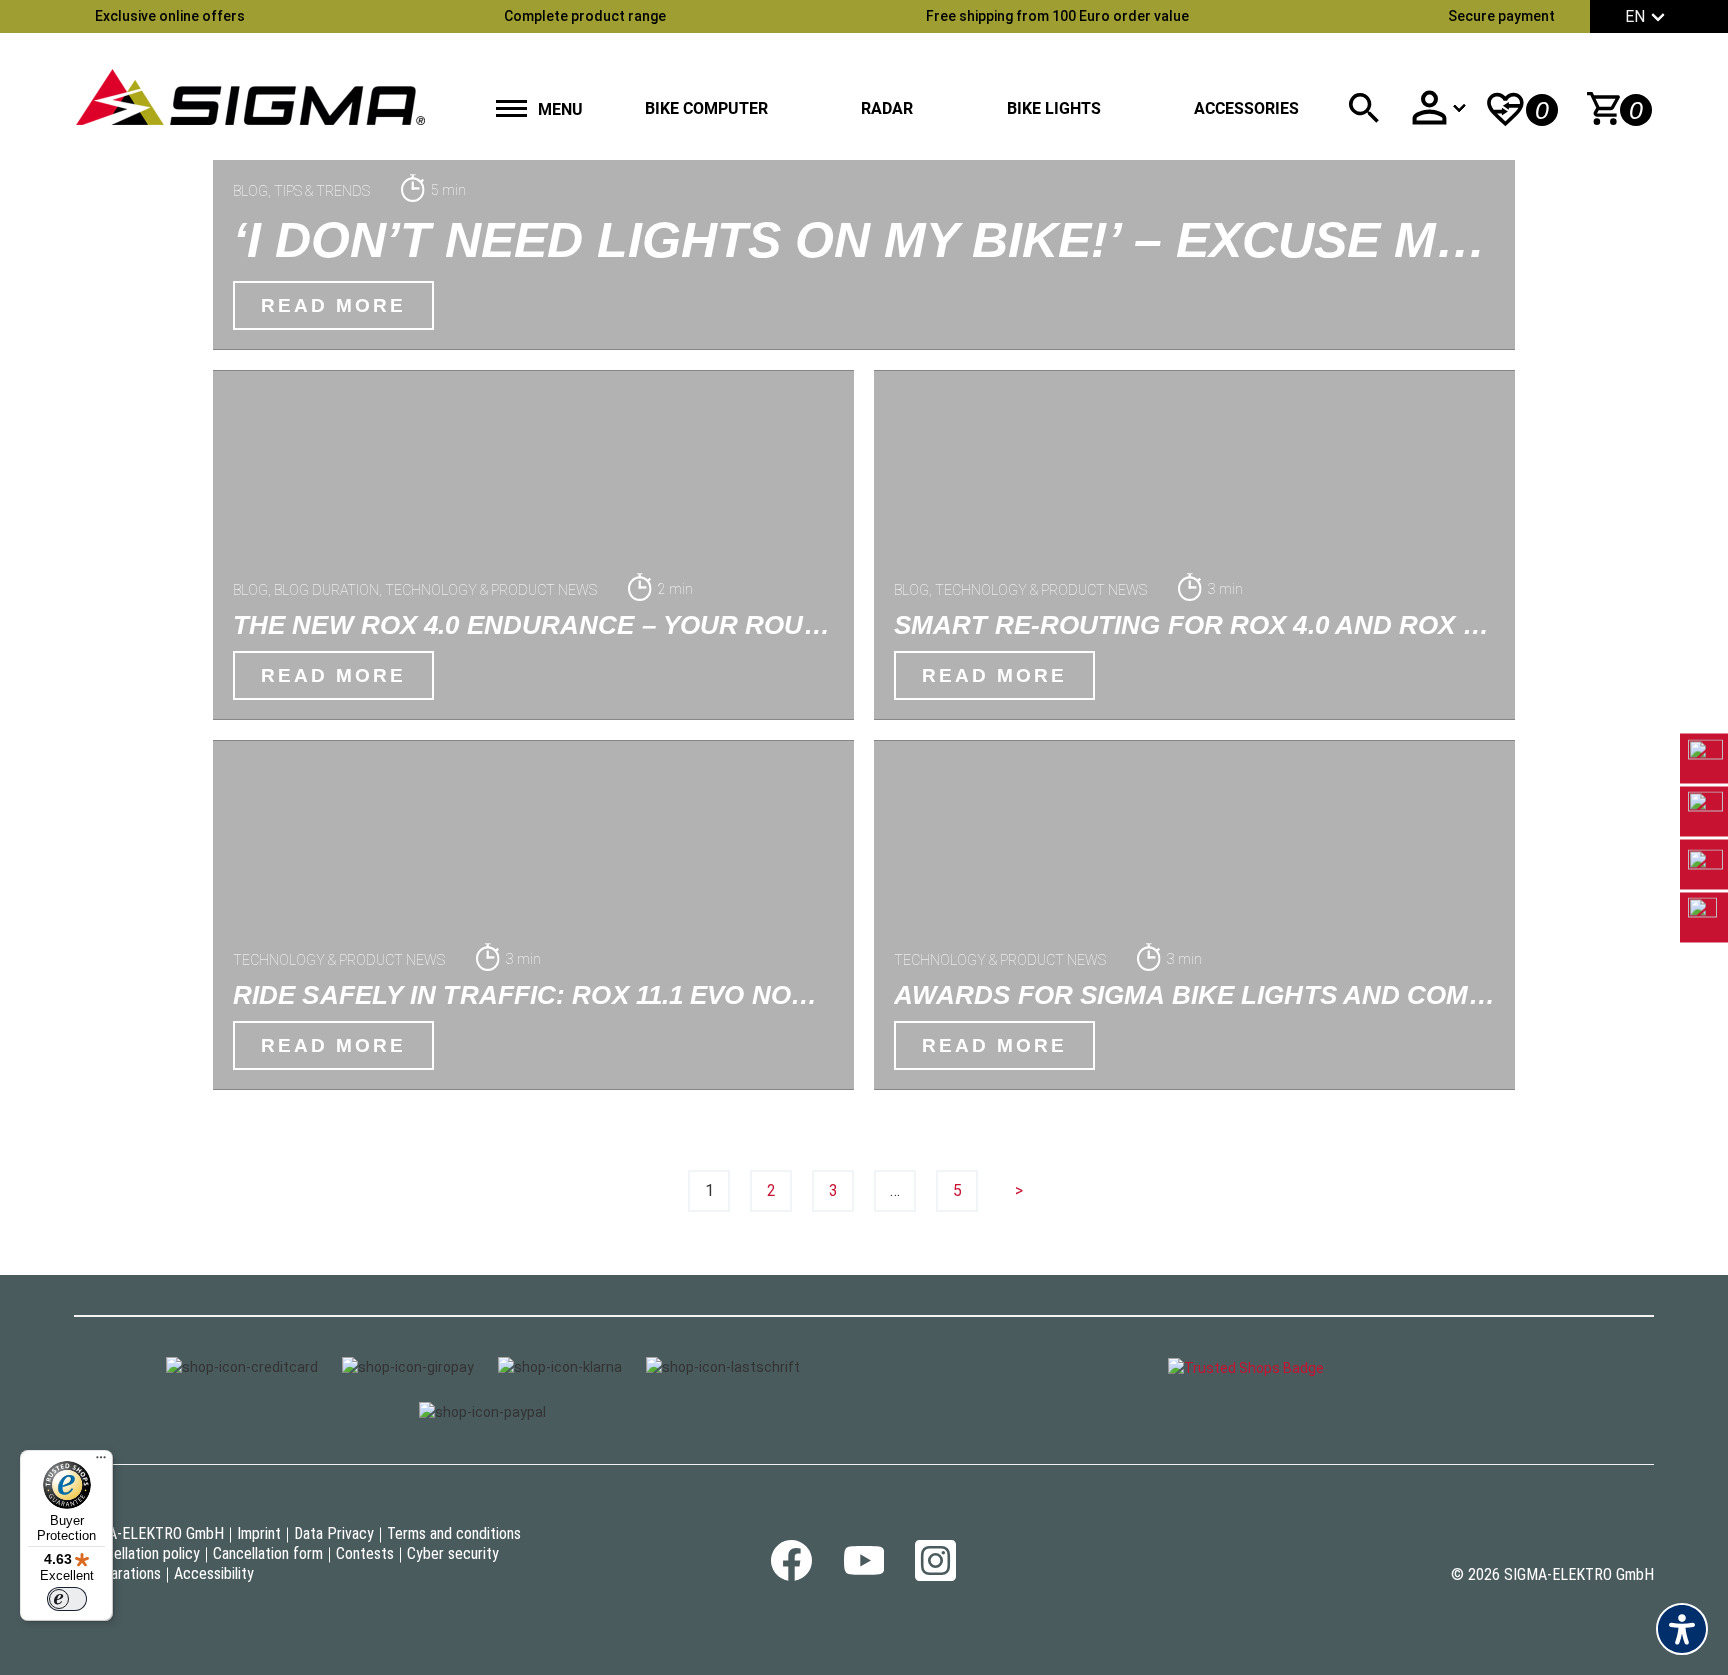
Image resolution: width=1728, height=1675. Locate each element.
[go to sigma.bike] (250, 96)
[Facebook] (791, 1575)
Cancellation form (268, 1553)
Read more (333, 305)
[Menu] (101, 1462)
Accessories (1246, 108)
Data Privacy (334, 1533)
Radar (887, 108)
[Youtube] (863, 1569)
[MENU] (511, 110)
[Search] (1364, 108)
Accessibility (214, 1573)
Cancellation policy (141, 1553)
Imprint (259, 1533)
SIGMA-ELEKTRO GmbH (149, 1533)
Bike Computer (706, 108)
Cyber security (453, 1553)
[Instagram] (935, 1575)
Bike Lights (1054, 108)
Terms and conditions (454, 1533)
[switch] (67, 1599)
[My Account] (1438, 107)
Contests (365, 1553)
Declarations (122, 1573)
